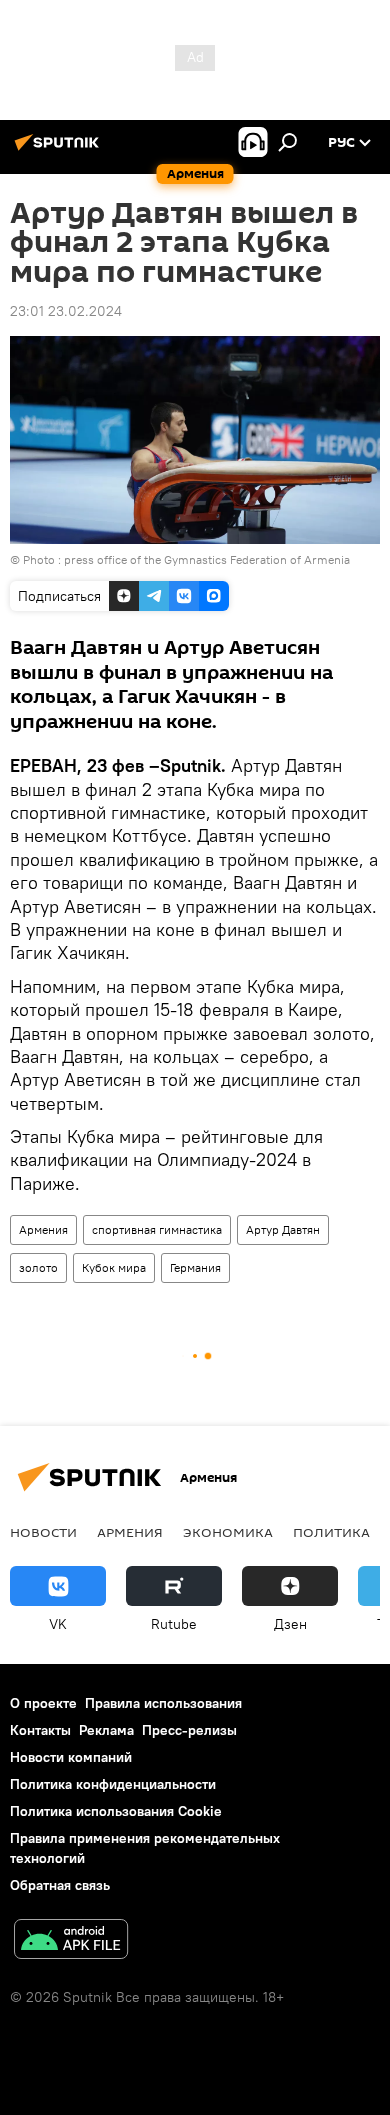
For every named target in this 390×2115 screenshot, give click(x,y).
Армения (43, 1229)
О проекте (43, 1703)
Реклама (106, 1730)
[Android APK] (71, 1941)
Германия (195, 1267)
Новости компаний (71, 1757)
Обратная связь (60, 1885)
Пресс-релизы (189, 1730)
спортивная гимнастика (157, 1229)
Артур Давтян (283, 1229)
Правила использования (163, 1703)
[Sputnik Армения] (60, 150)
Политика (331, 1532)
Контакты (40, 1730)
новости (43, 1532)
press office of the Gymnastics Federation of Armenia (207, 559)
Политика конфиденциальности (113, 1784)
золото (38, 1267)
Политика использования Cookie (116, 1811)
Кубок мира (114, 1267)
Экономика (228, 1532)
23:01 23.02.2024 (66, 311)
